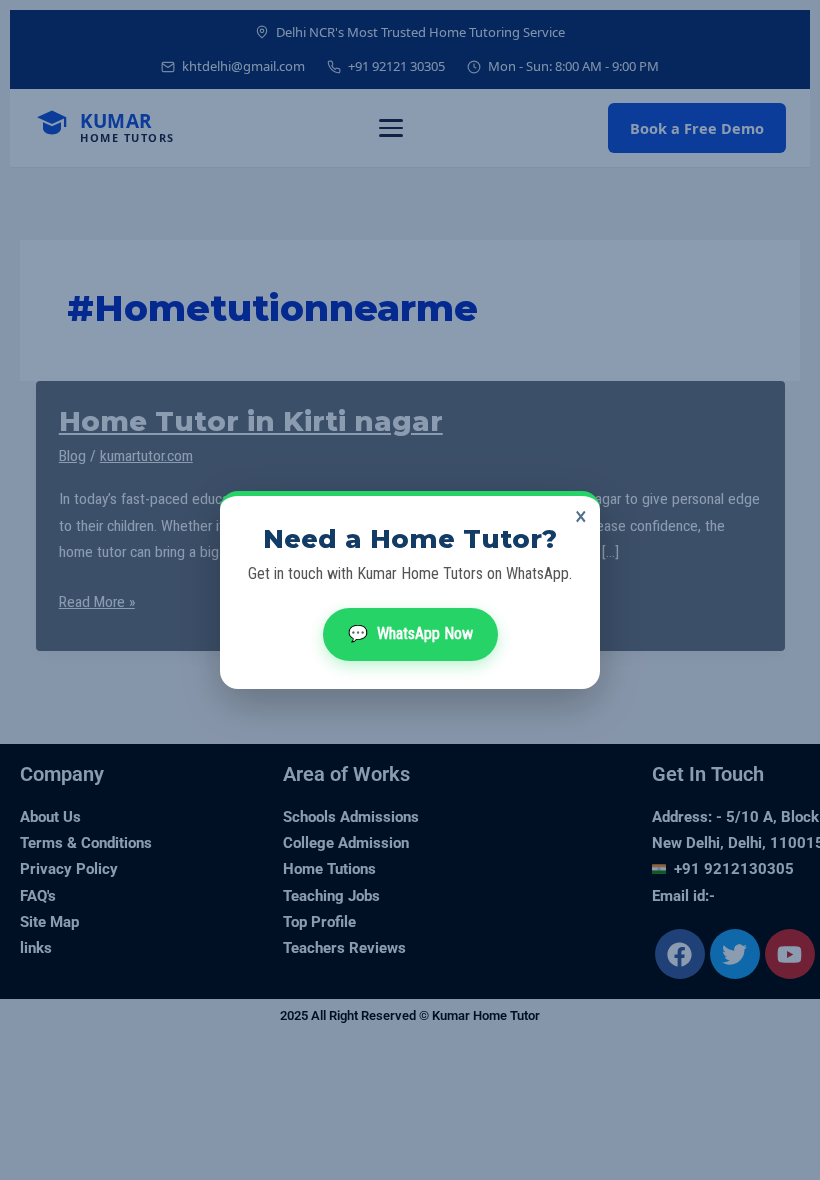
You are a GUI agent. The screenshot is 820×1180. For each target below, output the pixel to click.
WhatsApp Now (410, 633)
